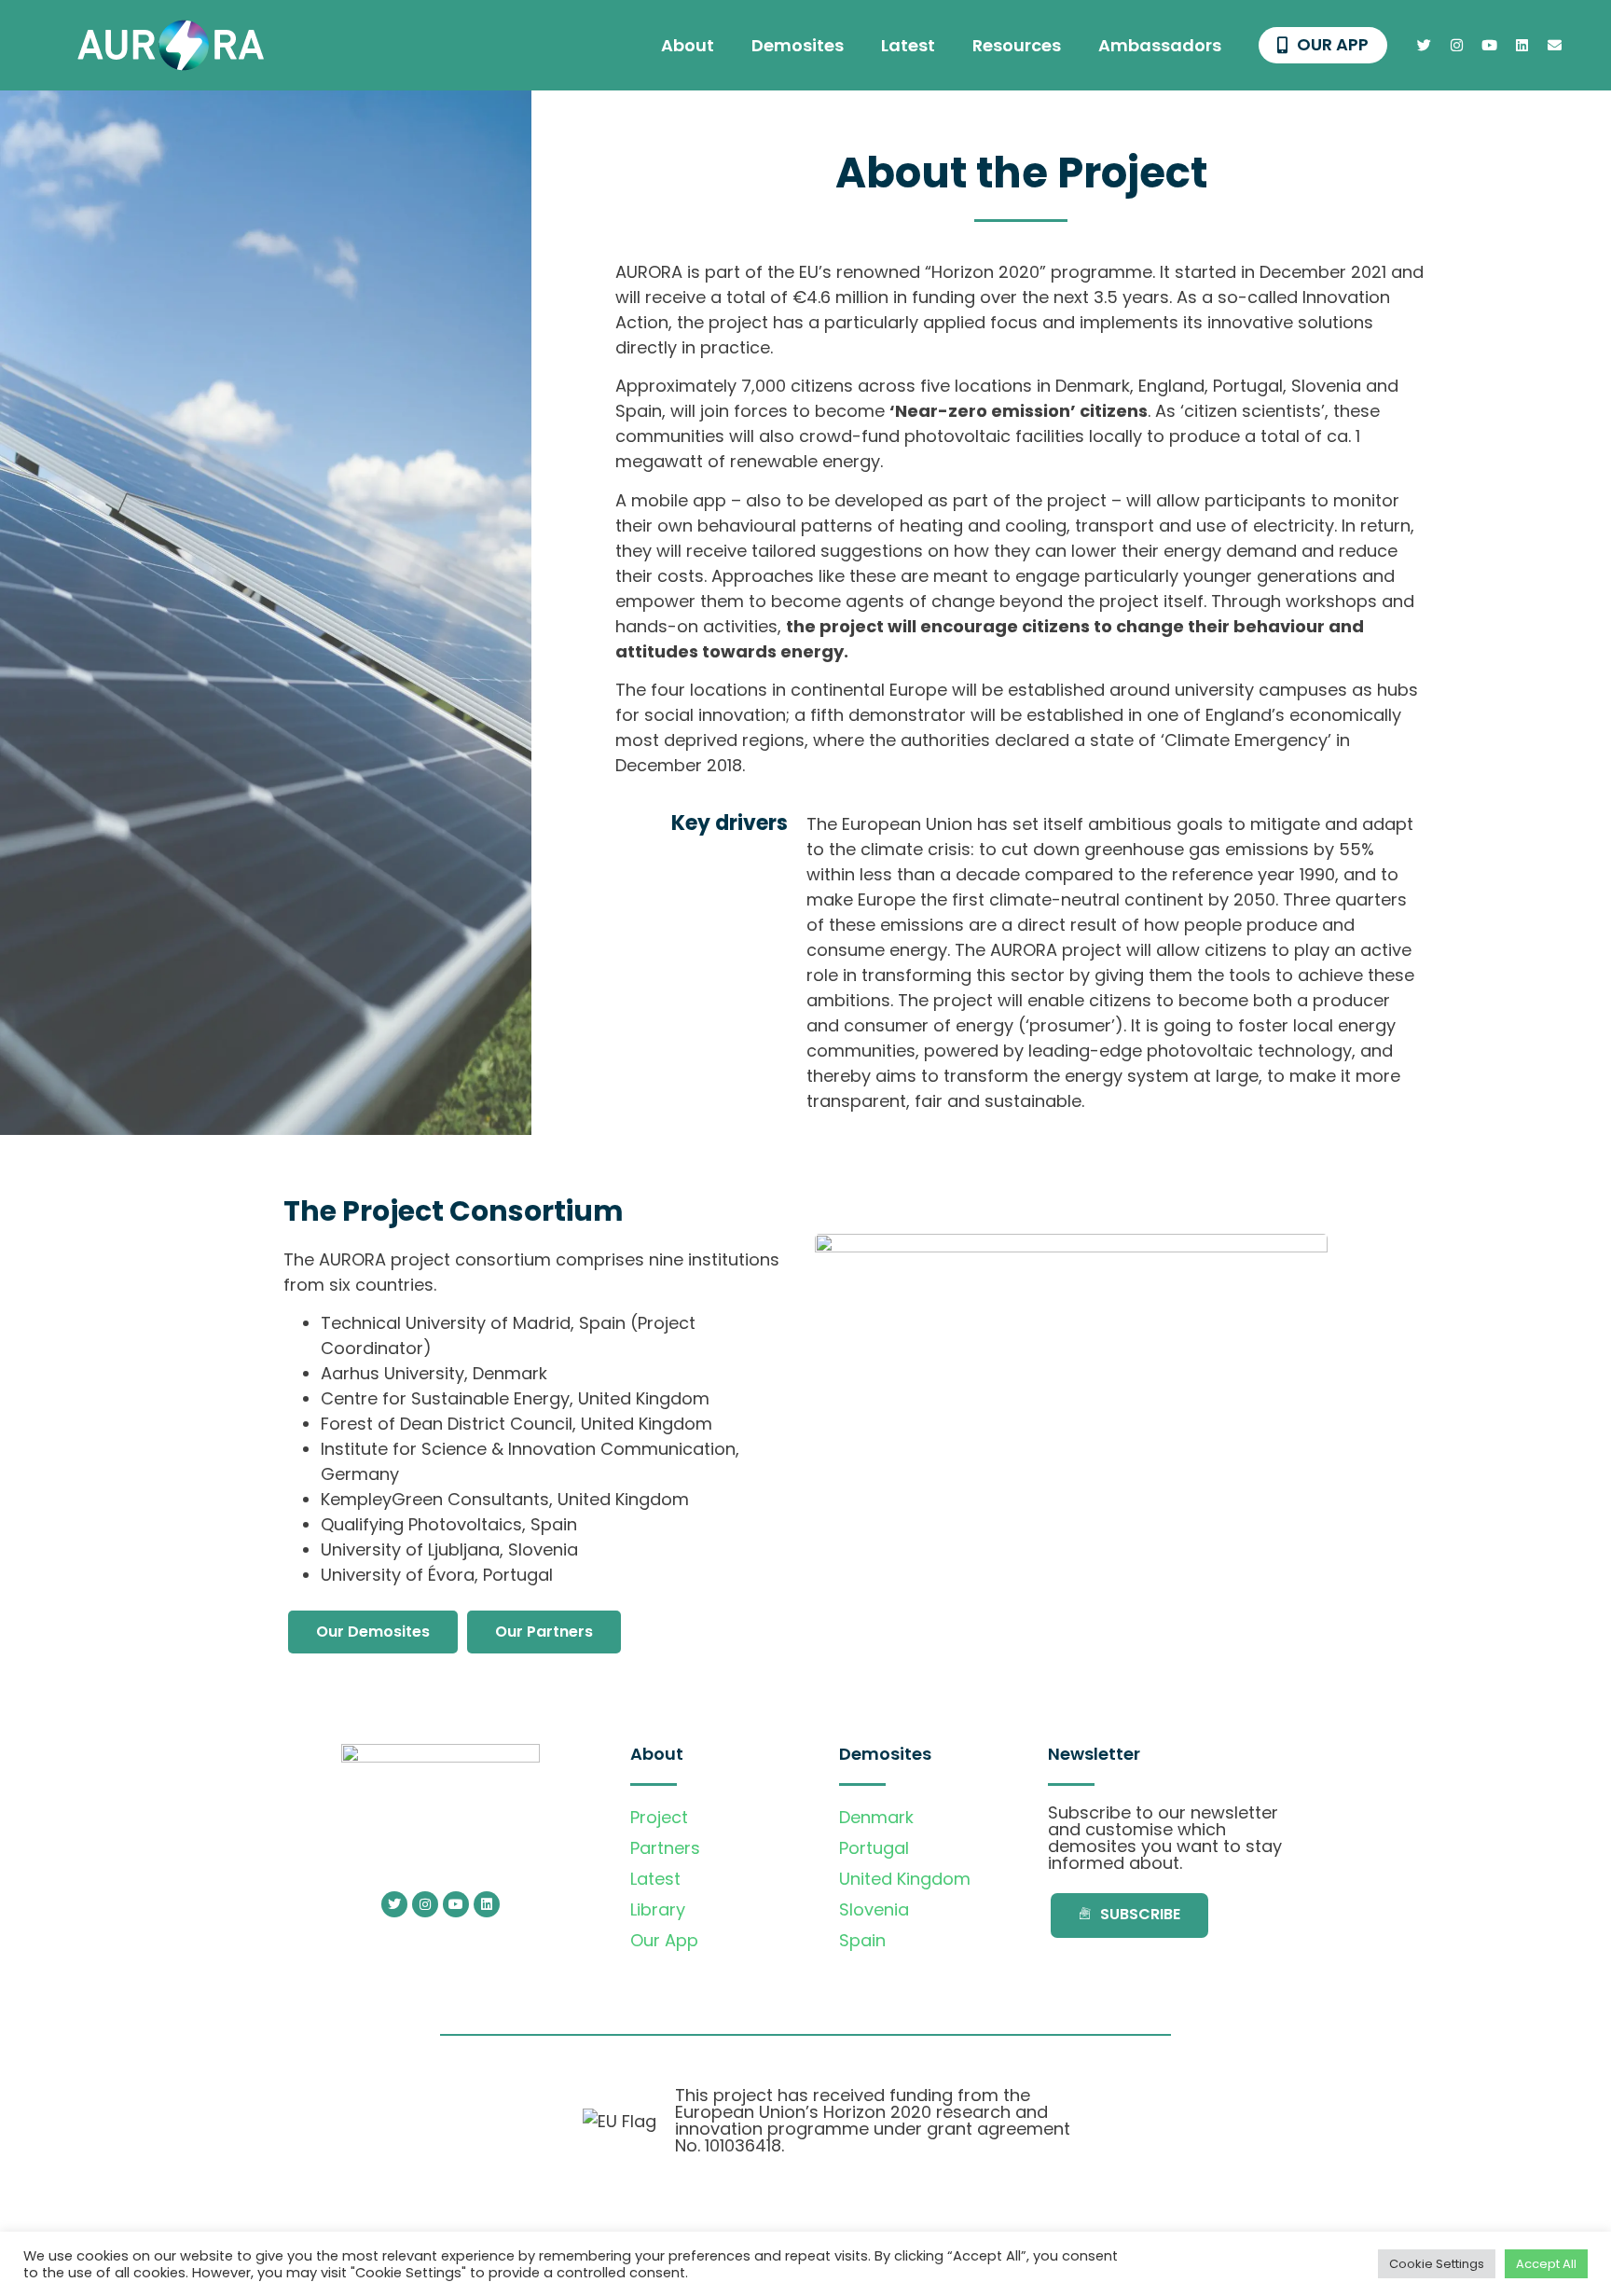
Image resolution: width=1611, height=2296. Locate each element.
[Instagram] (1457, 46)
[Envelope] (1555, 46)
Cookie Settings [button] (1437, 2264)
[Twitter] (1425, 46)
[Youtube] (1490, 46)
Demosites (798, 45)
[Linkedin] (1522, 46)
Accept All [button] (1546, 2264)
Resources (1017, 45)
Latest (908, 45)
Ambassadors (1160, 45)
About (688, 45)
